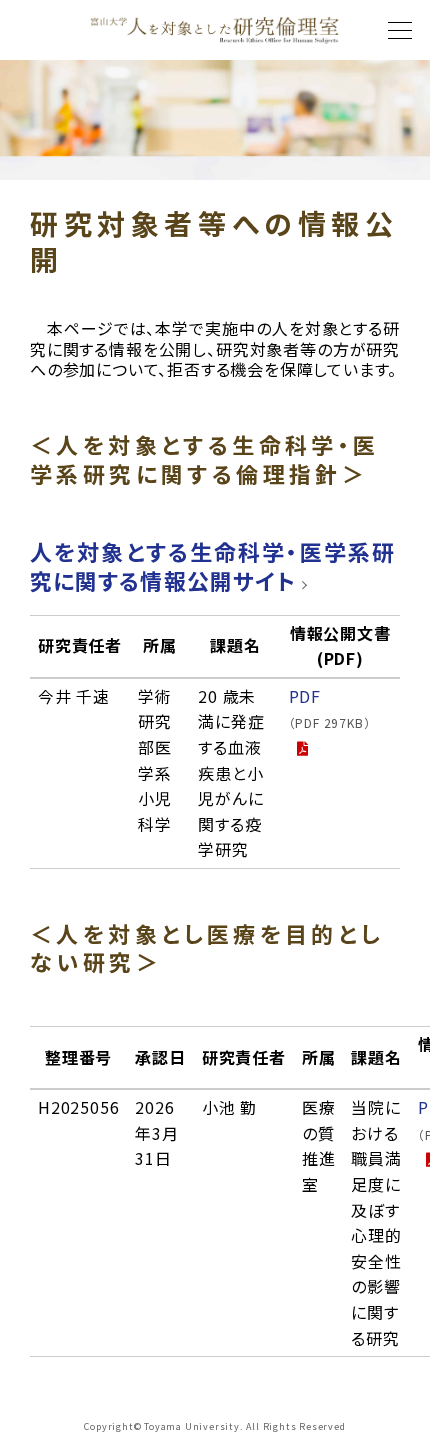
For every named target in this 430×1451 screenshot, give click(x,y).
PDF (330, 708)
